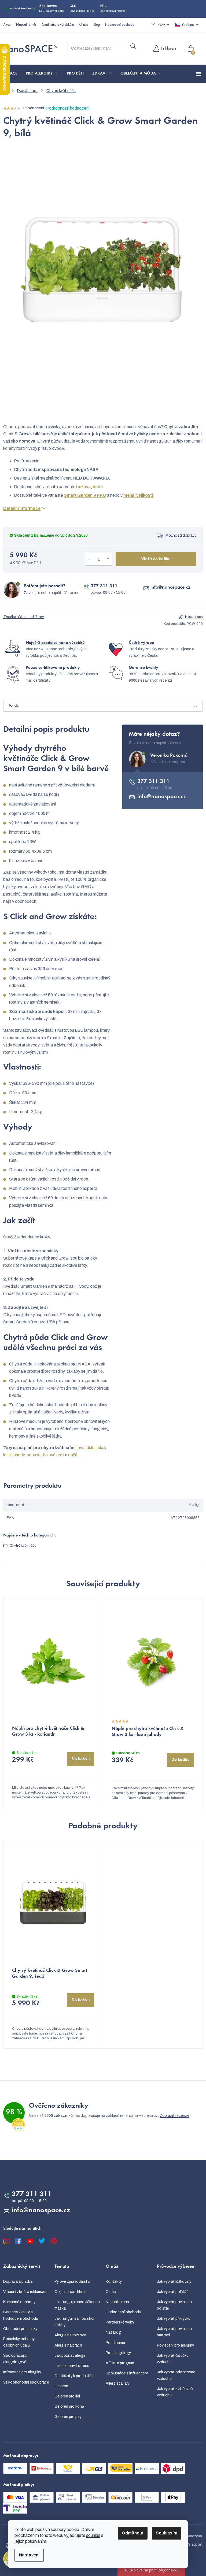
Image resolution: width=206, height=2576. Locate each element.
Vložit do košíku (156, 559)
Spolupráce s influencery (127, 2373)
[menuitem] (12, 74)
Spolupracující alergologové (15, 2359)
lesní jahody (14, 1455)
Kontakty (114, 2282)
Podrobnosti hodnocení (68, 108)
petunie (34, 1455)
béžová (84, 487)
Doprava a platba (18, 2282)
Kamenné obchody (19, 2302)
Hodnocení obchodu (120, 25)
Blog (97, 25)
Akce (7, 25)
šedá (98, 487)
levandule (86, 1448)
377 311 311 (104, 586)
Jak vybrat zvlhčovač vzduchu (175, 2392)
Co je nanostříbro (70, 2292)
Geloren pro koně (69, 2406)
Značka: (23, 617)
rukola (102, 1448)
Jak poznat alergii (70, 2356)
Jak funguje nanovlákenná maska (77, 2305)
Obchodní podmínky (20, 2329)
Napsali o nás (26, 25)
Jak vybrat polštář (172, 2292)
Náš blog (113, 2332)
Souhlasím (167, 2533)
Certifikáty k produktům (74, 2376)
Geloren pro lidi (67, 2396)
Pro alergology (118, 2353)
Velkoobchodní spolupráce (26, 2382)
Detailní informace (22, 508)
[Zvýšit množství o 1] (108, 559)
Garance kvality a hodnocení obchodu (21, 2315)
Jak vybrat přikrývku (174, 2319)
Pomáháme (115, 2343)
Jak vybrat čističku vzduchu (173, 2359)
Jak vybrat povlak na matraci (174, 2332)
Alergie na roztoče (70, 2335)
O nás (84, 25)
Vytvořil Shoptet (188, 2545)
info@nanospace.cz (170, 588)
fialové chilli (54, 1455)
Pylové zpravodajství (72, 2282)
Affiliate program (120, 2363)
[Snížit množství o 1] (89, 559)
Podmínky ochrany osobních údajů (19, 2342)
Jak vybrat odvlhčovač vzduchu (176, 2375)
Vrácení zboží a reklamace (25, 2292)
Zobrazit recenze (174, 2116)
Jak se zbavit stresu (72, 2366)
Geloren (61, 2386)
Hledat (133, 46)
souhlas (93, 2535)
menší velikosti (139, 495)
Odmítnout (133, 2533)
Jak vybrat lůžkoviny (174, 2282)
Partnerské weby (120, 2322)
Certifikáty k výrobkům (58, 25)
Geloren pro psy (68, 2417)
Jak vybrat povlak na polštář (174, 2305)
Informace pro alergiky (22, 2372)
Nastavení (29, 2555)
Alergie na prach (68, 2345)
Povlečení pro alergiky (175, 2345)
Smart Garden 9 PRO (85, 495)
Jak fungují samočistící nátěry (74, 2322)
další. (73, 1455)
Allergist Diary (118, 2383)
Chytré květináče (23, 1546)
